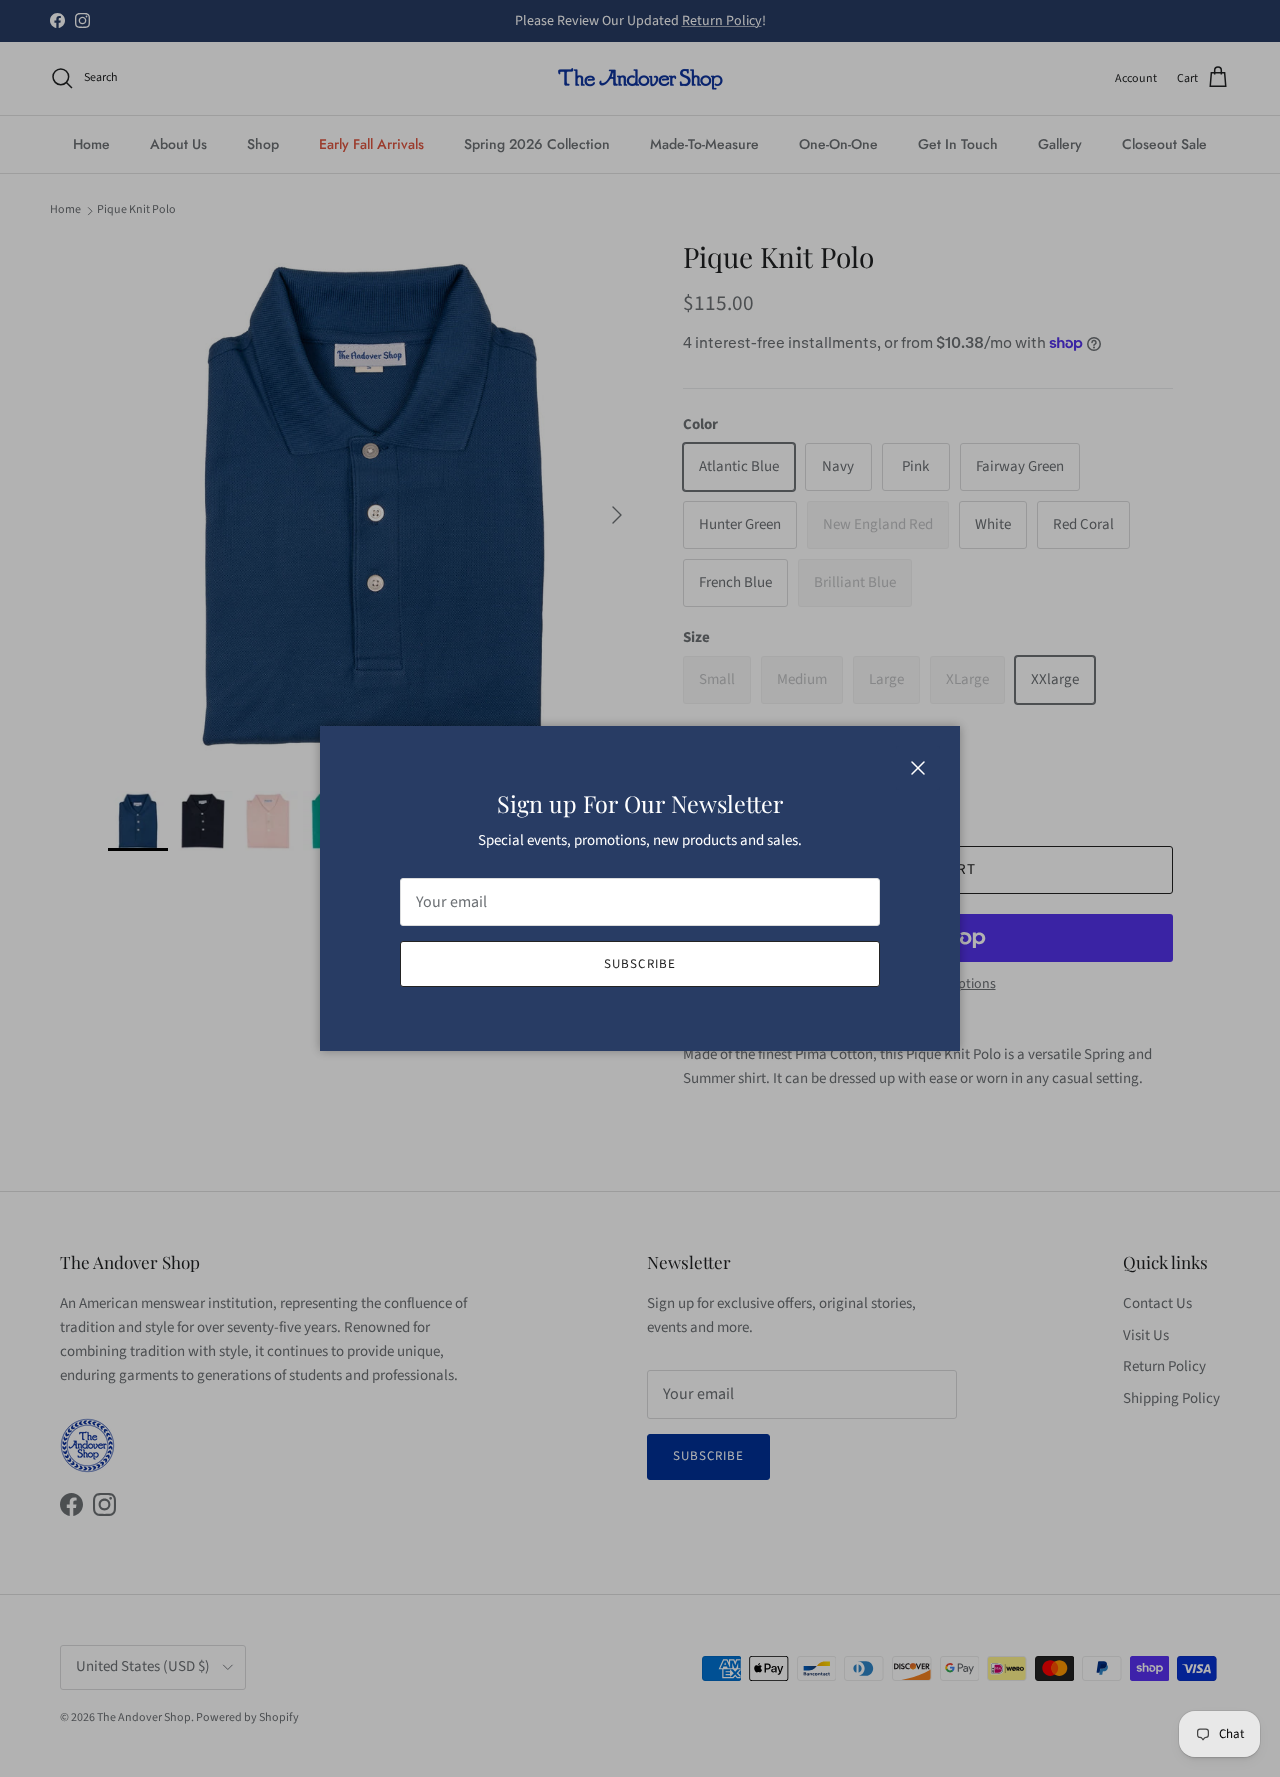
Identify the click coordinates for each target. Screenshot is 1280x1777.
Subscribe (639, 964)
